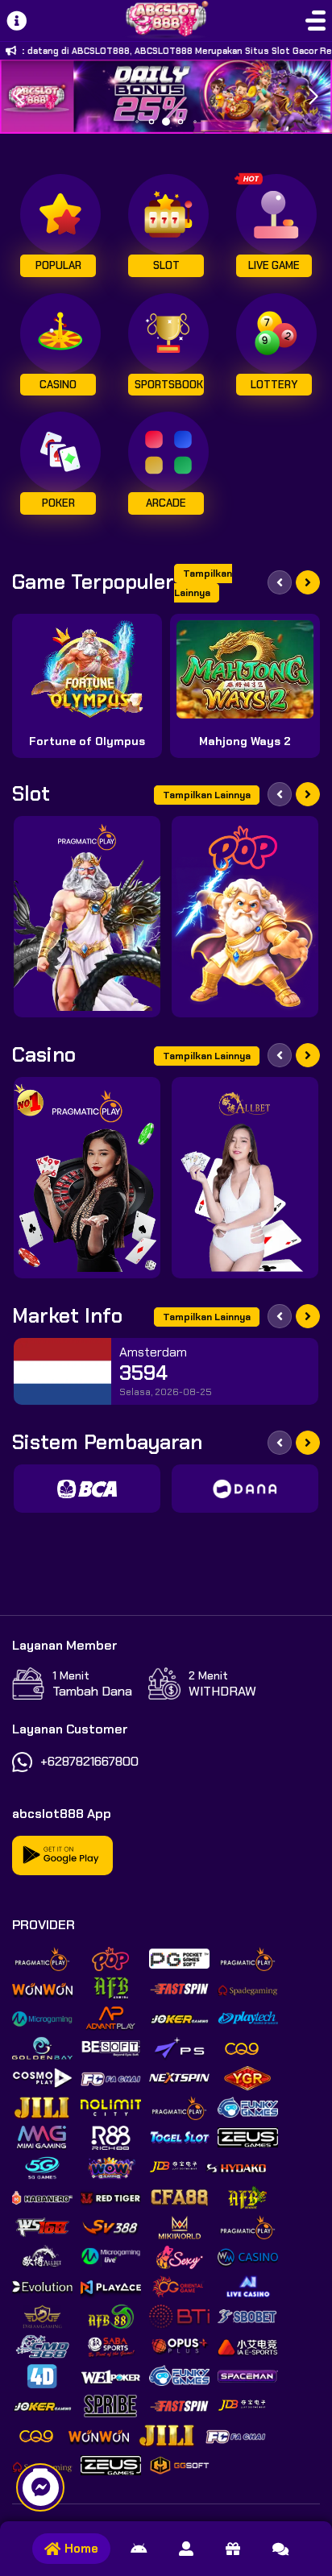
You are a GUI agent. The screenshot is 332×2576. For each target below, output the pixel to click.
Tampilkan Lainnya (203, 583)
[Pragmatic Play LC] (87, 1178)
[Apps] (139, 2549)
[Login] (186, 2549)
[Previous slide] (280, 582)
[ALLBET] (245, 1178)
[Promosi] (233, 2549)
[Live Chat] (280, 2549)
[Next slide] (308, 582)
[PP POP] (245, 917)
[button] (313, 97)
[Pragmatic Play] (87, 917)
